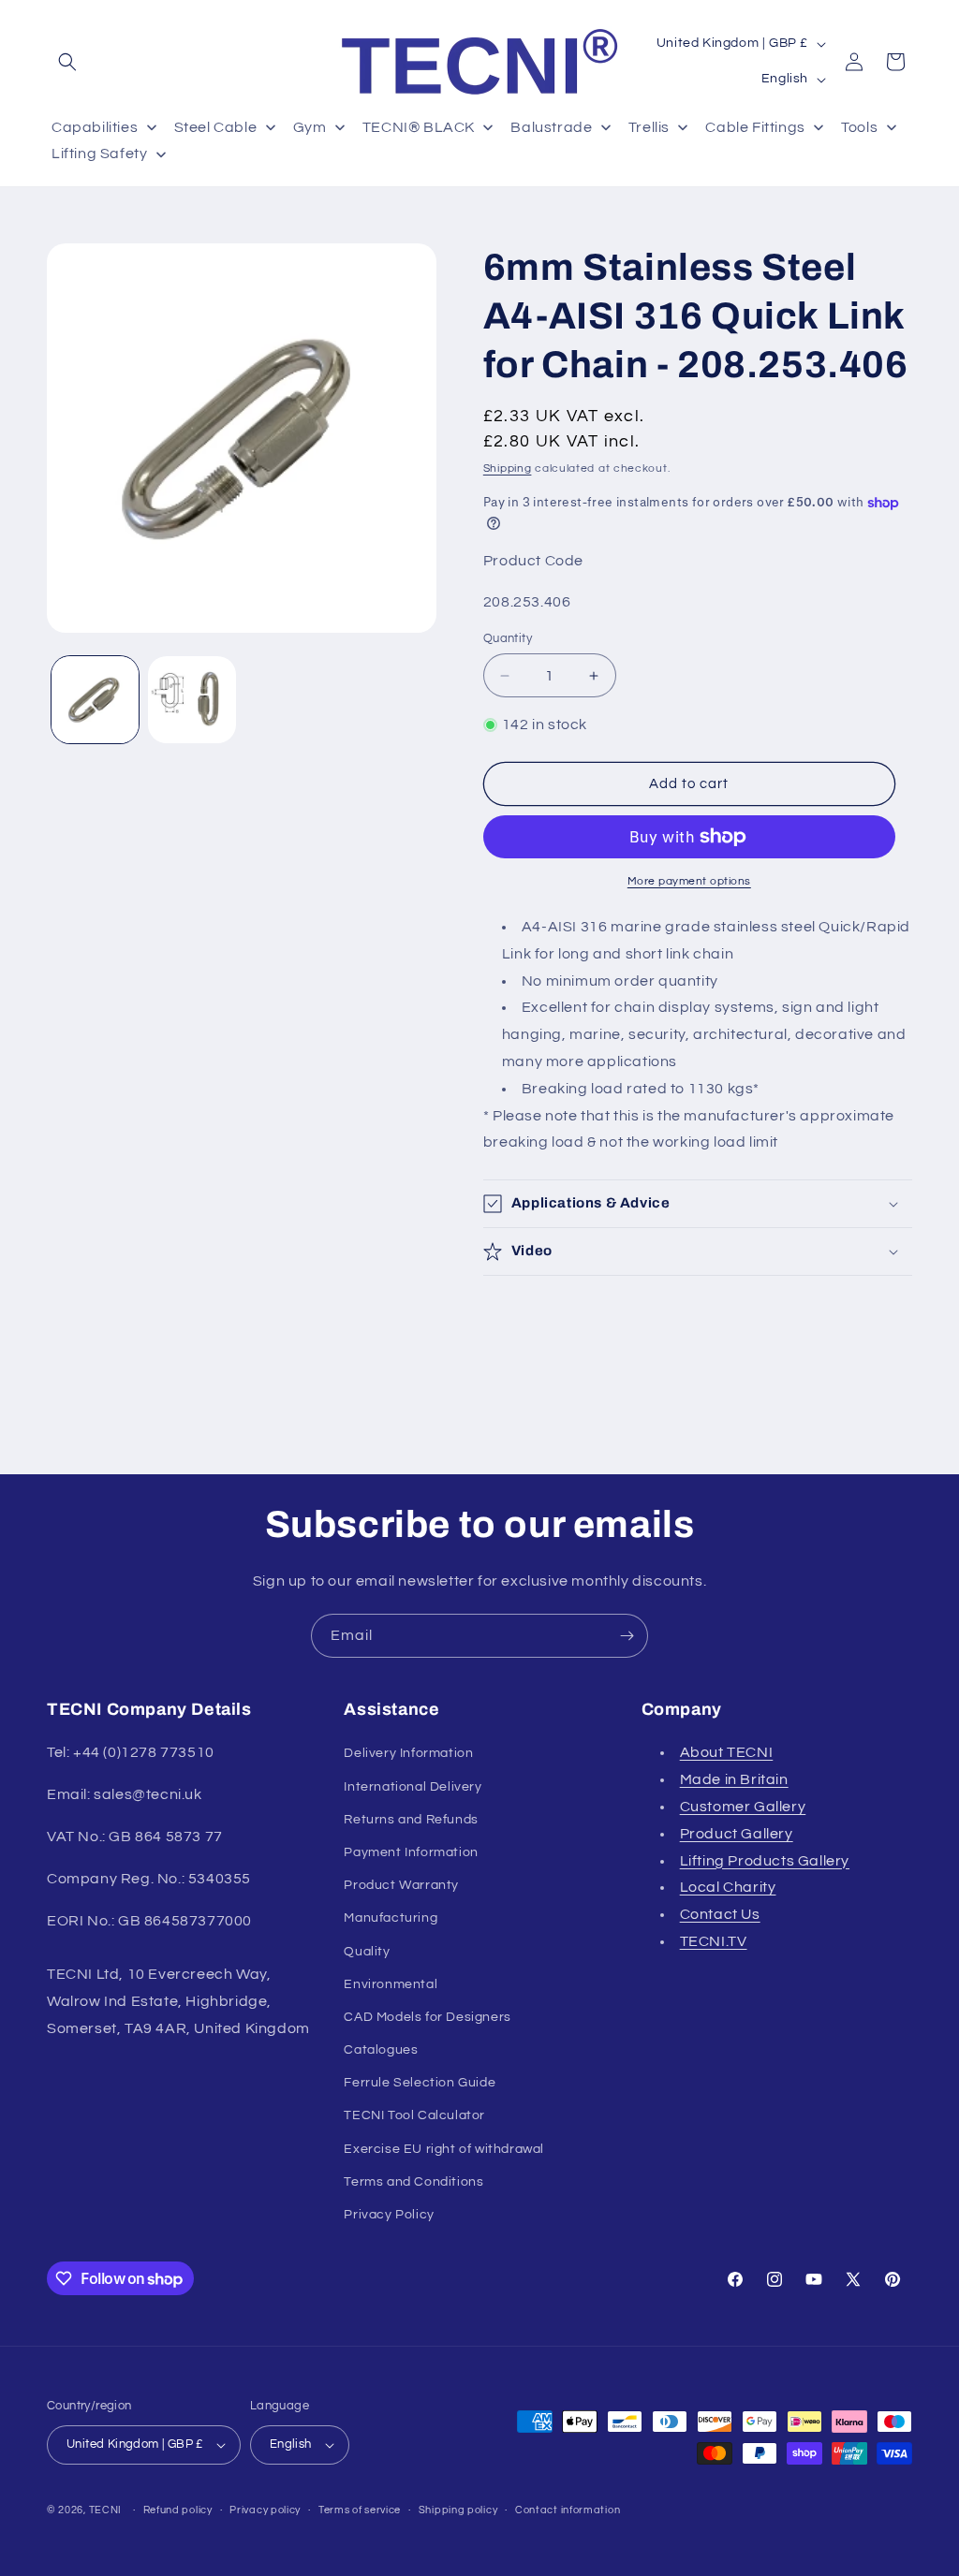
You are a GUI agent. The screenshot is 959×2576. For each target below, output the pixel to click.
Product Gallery (737, 1834)
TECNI (106, 2510)
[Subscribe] (627, 1636)
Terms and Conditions (413, 2182)
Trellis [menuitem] (649, 127)
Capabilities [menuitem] (95, 127)
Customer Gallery (743, 1807)
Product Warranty (401, 1885)
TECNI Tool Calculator (414, 2115)
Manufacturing (391, 1918)
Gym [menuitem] (310, 127)
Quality (367, 1952)
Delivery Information (408, 1753)
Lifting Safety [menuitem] (99, 154)
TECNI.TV (714, 1941)
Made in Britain (734, 1779)
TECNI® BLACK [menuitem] (419, 127)
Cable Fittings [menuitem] (755, 127)
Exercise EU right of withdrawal (444, 2149)
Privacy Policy (389, 2215)
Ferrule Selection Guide (420, 2083)
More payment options (689, 881)
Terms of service (360, 2510)
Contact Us (720, 1914)
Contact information (568, 2510)
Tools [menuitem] (859, 127)
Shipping (508, 468)
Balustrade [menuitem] (551, 127)
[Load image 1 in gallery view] (95, 700)
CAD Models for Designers (427, 2017)
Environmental (391, 1984)
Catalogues (381, 2050)
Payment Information (411, 1852)
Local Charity (728, 1887)
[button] (67, 62)
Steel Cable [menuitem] (216, 127)
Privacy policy (265, 2510)
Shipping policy (458, 2510)
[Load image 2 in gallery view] (192, 700)
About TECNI (727, 1752)
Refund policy (178, 2510)
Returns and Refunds (411, 1820)
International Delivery (413, 1787)
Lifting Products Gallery (765, 1861)
